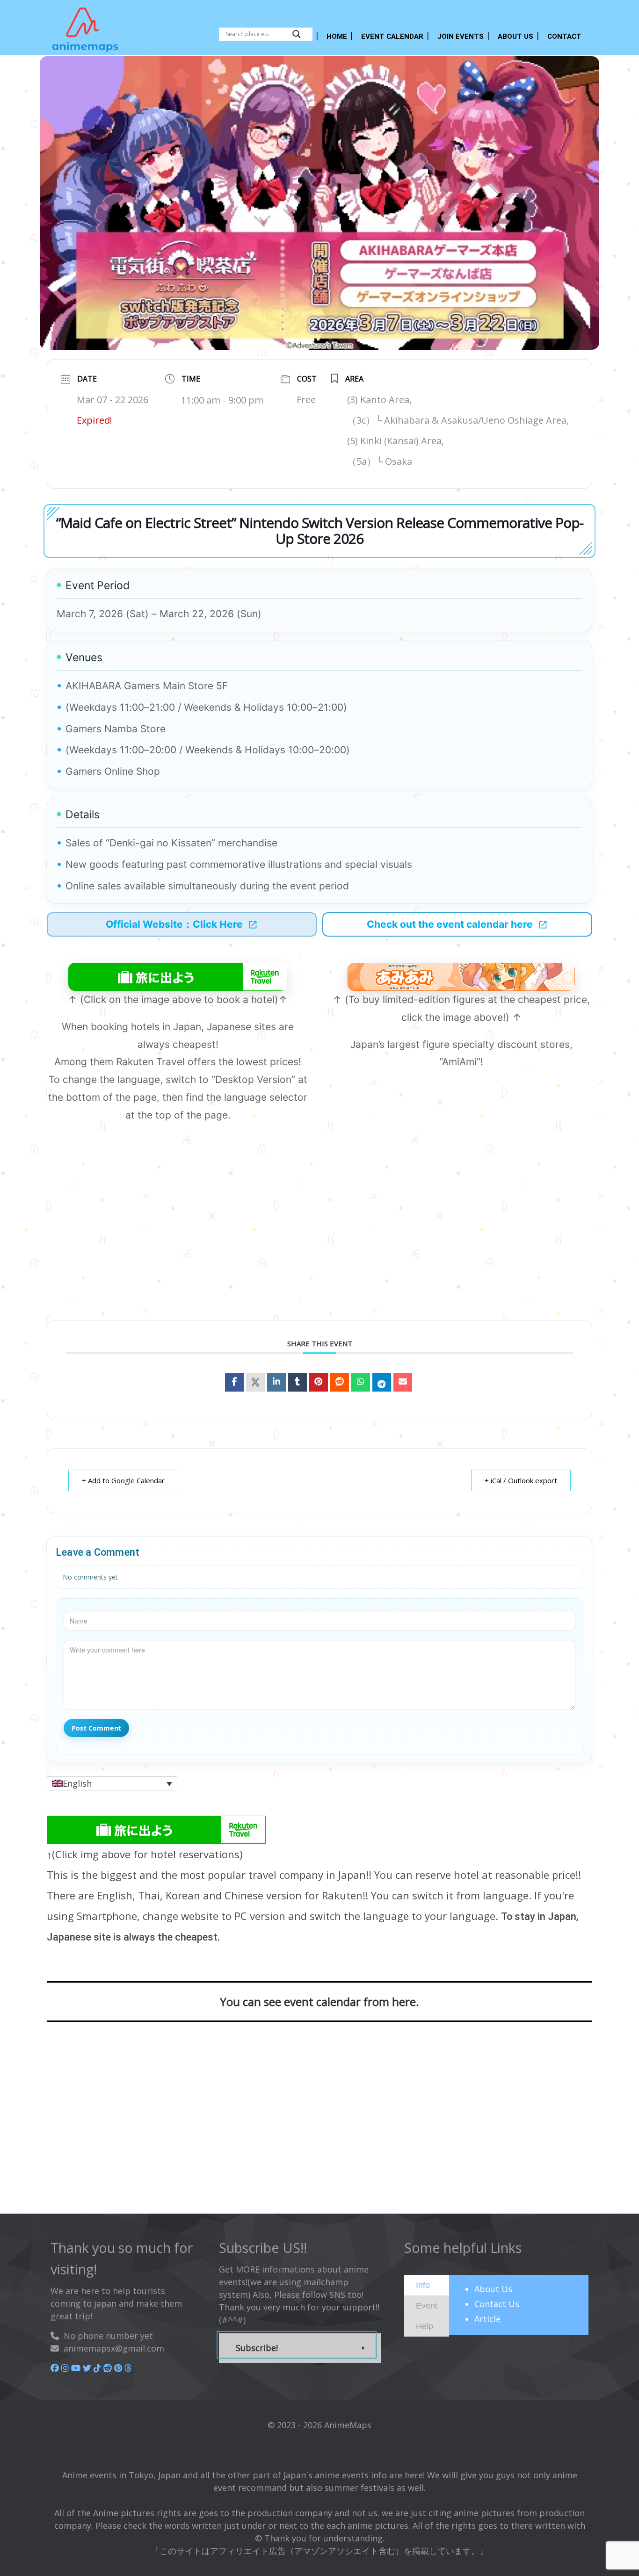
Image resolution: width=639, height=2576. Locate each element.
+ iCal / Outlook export (521, 1480)
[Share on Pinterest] (319, 1382)
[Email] (403, 1382)
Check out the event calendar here (450, 924)
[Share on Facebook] (234, 1382)
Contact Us (497, 2304)
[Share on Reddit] (340, 1382)
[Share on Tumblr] (298, 1382)
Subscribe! (257, 2348)
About (493, 2289)
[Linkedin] (276, 1382)
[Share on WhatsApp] (361, 1382)
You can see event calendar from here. (319, 2002)
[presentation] (423, 2285)
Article (487, 2319)
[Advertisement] (319, 1237)
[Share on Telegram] (382, 1382)
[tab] (427, 2285)
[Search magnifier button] (297, 34)
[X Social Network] (255, 1382)
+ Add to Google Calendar (123, 1480)
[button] (112, 1783)
